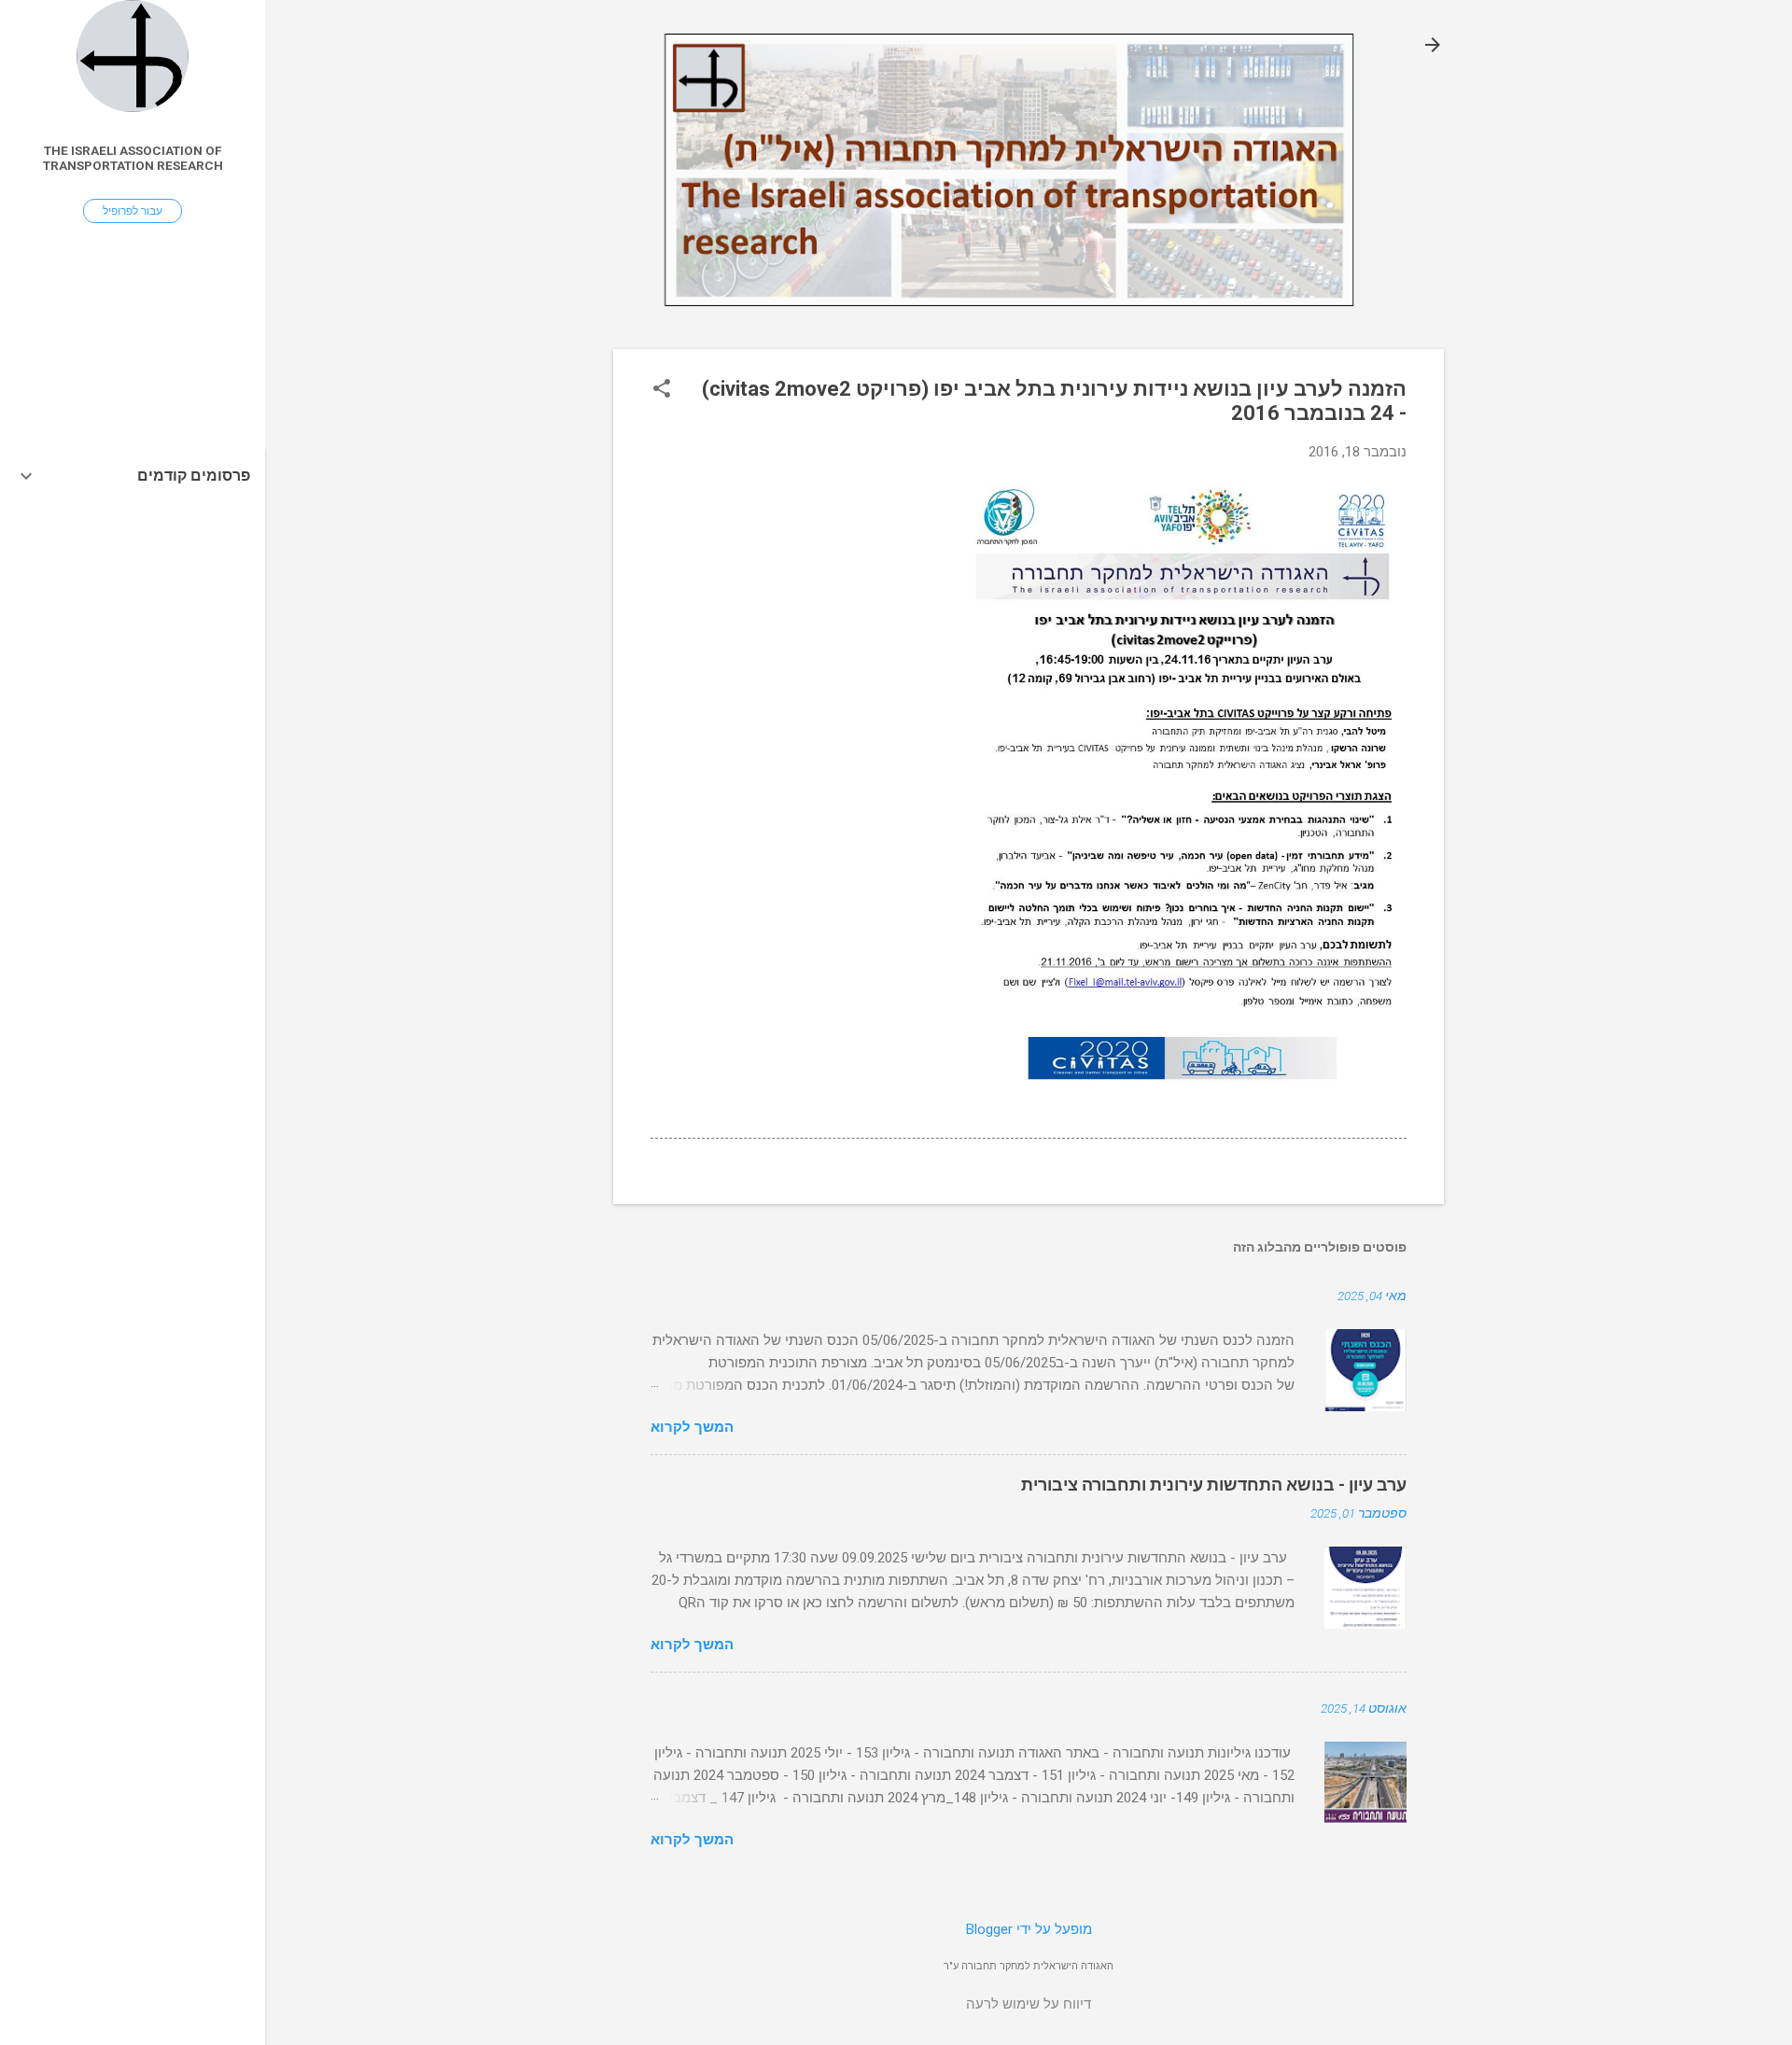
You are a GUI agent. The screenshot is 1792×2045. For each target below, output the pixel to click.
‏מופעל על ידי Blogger (1029, 1929)
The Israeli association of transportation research (133, 158)
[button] (662, 390)
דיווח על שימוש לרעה (1029, 2004)
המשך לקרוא (692, 1427)
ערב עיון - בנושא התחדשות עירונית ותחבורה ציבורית (1214, 1485)
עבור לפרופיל (133, 211)
